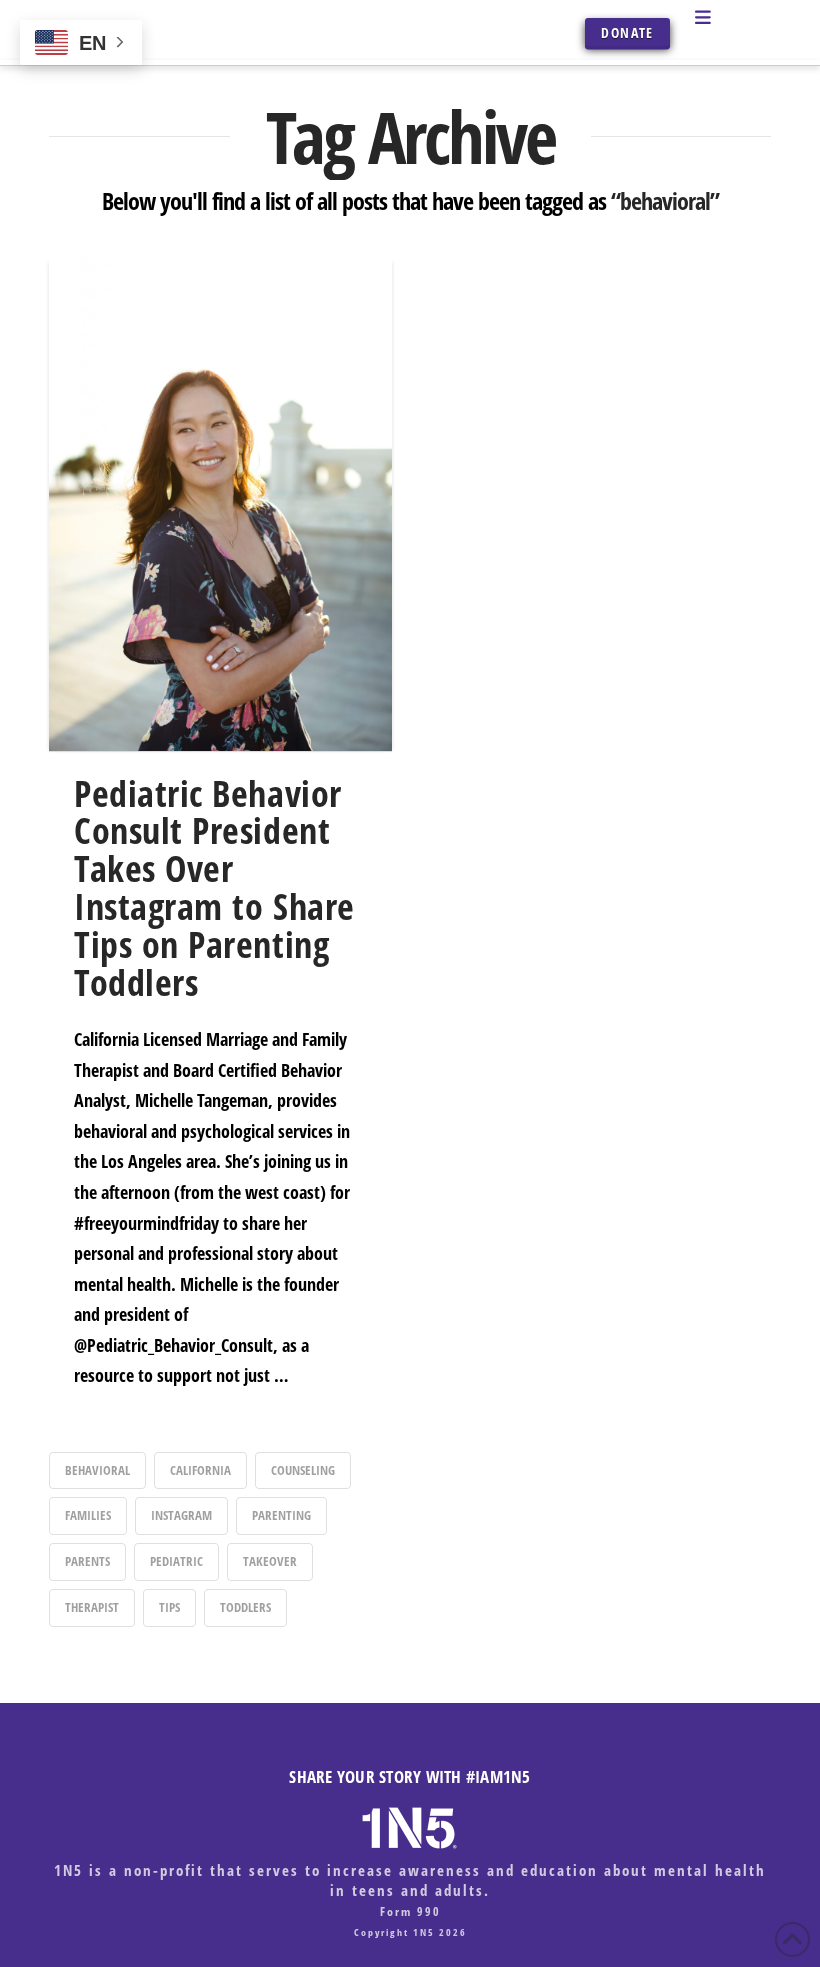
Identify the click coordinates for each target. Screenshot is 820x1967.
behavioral (97, 1470)
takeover (270, 1561)
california (200, 1470)
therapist (92, 1607)
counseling (303, 1470)
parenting (281, 1515)
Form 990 (410, 1911)
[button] (727, 17)
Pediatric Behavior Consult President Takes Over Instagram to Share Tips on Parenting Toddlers (214, 888)
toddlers (245, 1607)
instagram (181, 1515)
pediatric (176, 1561)
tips (169, 1607)
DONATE (627, 32)
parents (87, 1561)
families (88, 1515)
